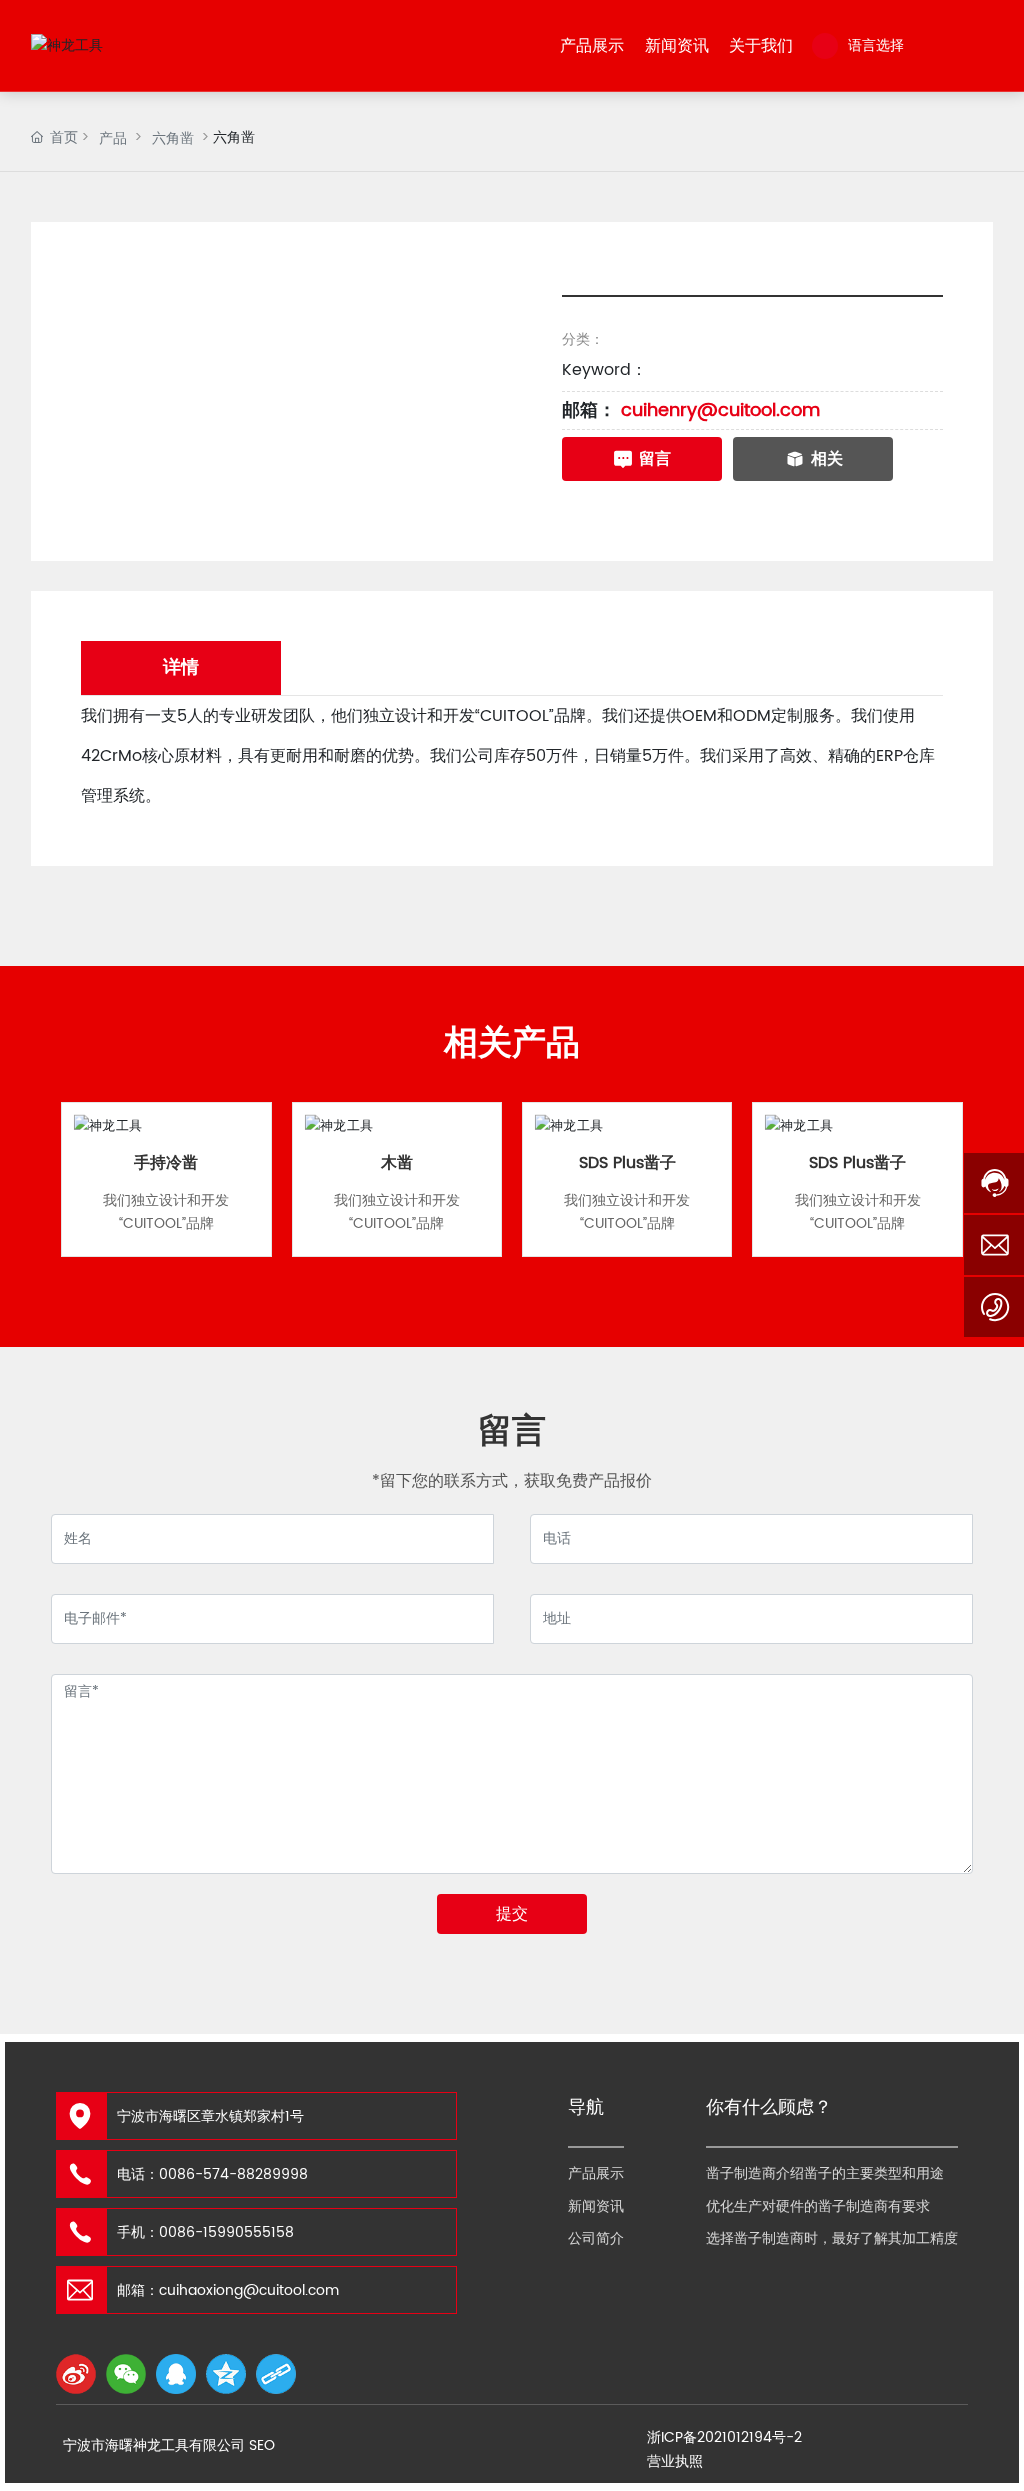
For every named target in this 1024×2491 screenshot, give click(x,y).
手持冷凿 (166, 1163)
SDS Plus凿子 (627, 1163)
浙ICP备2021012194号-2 (724, 2437)
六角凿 (173, 138)
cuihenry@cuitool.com (720, 410)
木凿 (397, 1163)
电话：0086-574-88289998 (212, 2174)
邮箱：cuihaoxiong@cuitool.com (228, 2290)
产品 (113, 138)
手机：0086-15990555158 (205, 2232)
